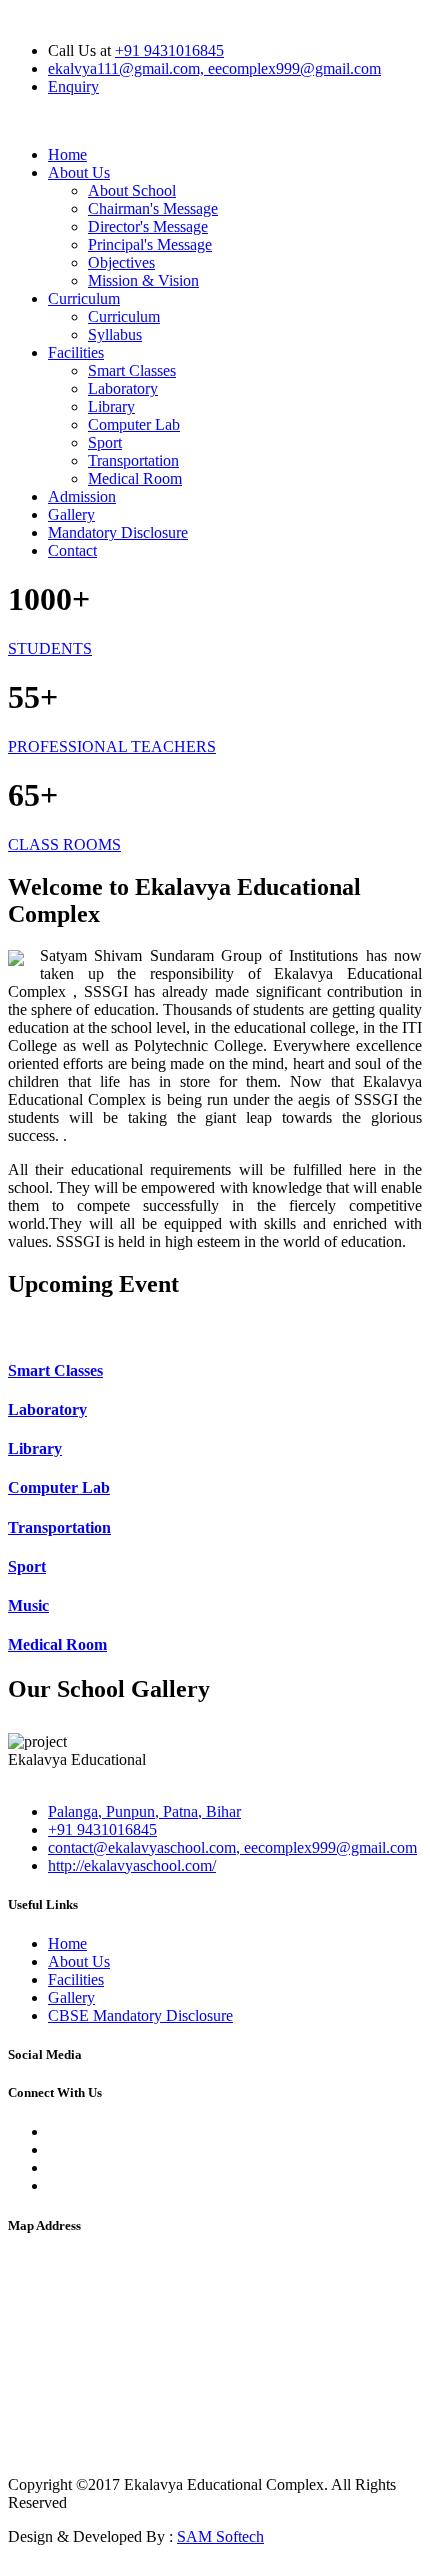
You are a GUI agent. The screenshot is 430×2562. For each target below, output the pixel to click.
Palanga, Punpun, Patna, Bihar (144, 1811)
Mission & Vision (143, 280)
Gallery (71, 514)
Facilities (76, 352)
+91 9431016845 (169, 50)
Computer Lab (134, 424)
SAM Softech (220, 2536)
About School (132, 190)
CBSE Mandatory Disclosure (140, 2015)
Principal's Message (150, 244)
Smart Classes (132, 370)
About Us (79, 172)
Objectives (121, 262)
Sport (105, 442)
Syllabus (115, 334)
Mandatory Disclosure (118, 532)
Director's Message (148, 226)
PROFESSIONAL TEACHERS (112, 746)
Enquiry (73, 86)
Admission (82, 496)
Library (111, 406)
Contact (72, 550)
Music (28, 1605)
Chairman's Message (153, 208)
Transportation (133, 460)
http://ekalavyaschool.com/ (132, 1865)
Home (67, 154)
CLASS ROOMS (64, 844)
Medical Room (135, 478)
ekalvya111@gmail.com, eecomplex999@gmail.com (214, 68)
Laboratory (123, 388)
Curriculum (84, 298)
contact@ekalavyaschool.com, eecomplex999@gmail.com (232, 1847)
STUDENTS (50, 648)
